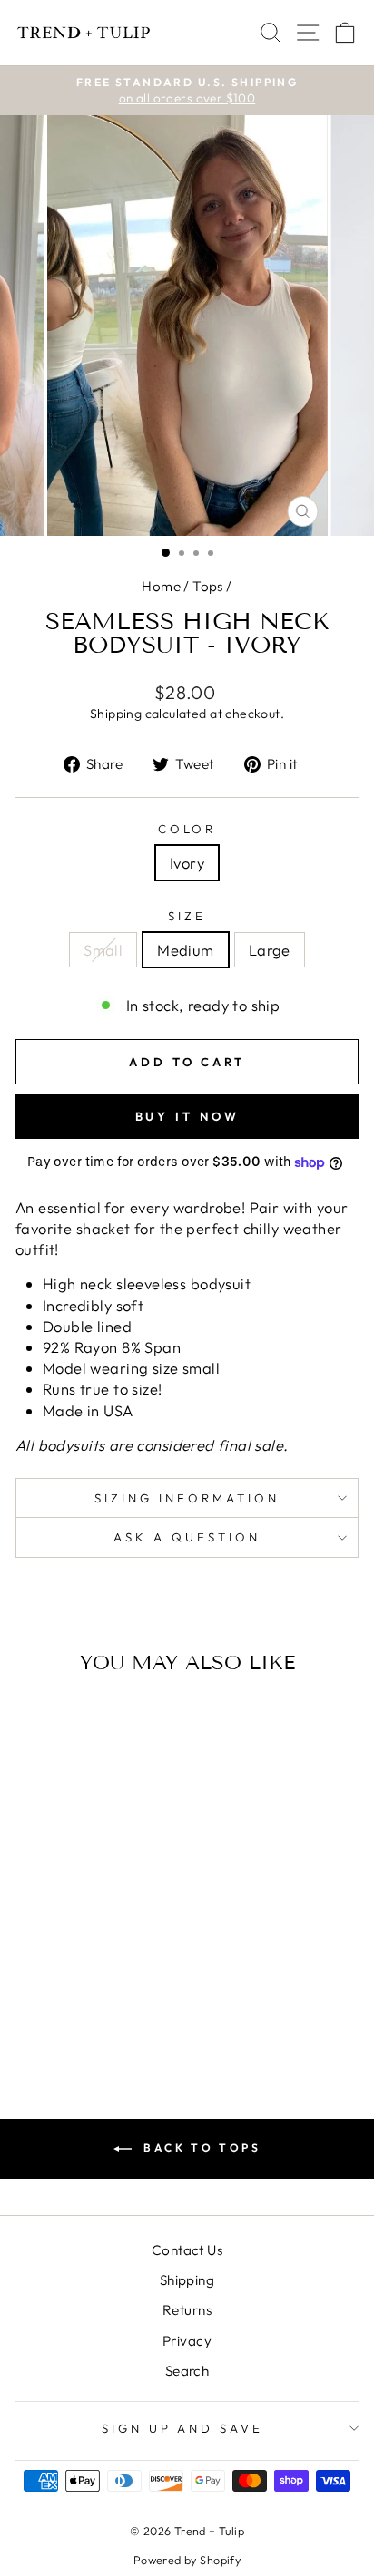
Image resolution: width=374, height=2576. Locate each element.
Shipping (116, 714)
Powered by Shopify (187, 2560)
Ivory (187, 863)
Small (103, 950)
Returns (187, 2310)
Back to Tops (200, 2148)
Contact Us (187, 2250)
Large (270, 950)
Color (187, 829)
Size (187, 916)
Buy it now (187, 1116)
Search (187, 2371)
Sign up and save (183, 2428)
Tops (208, 586)
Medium (185, 950)
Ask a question (187, 1537)
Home (161, 586)
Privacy (187, 2341)
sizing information (187, 1498)
